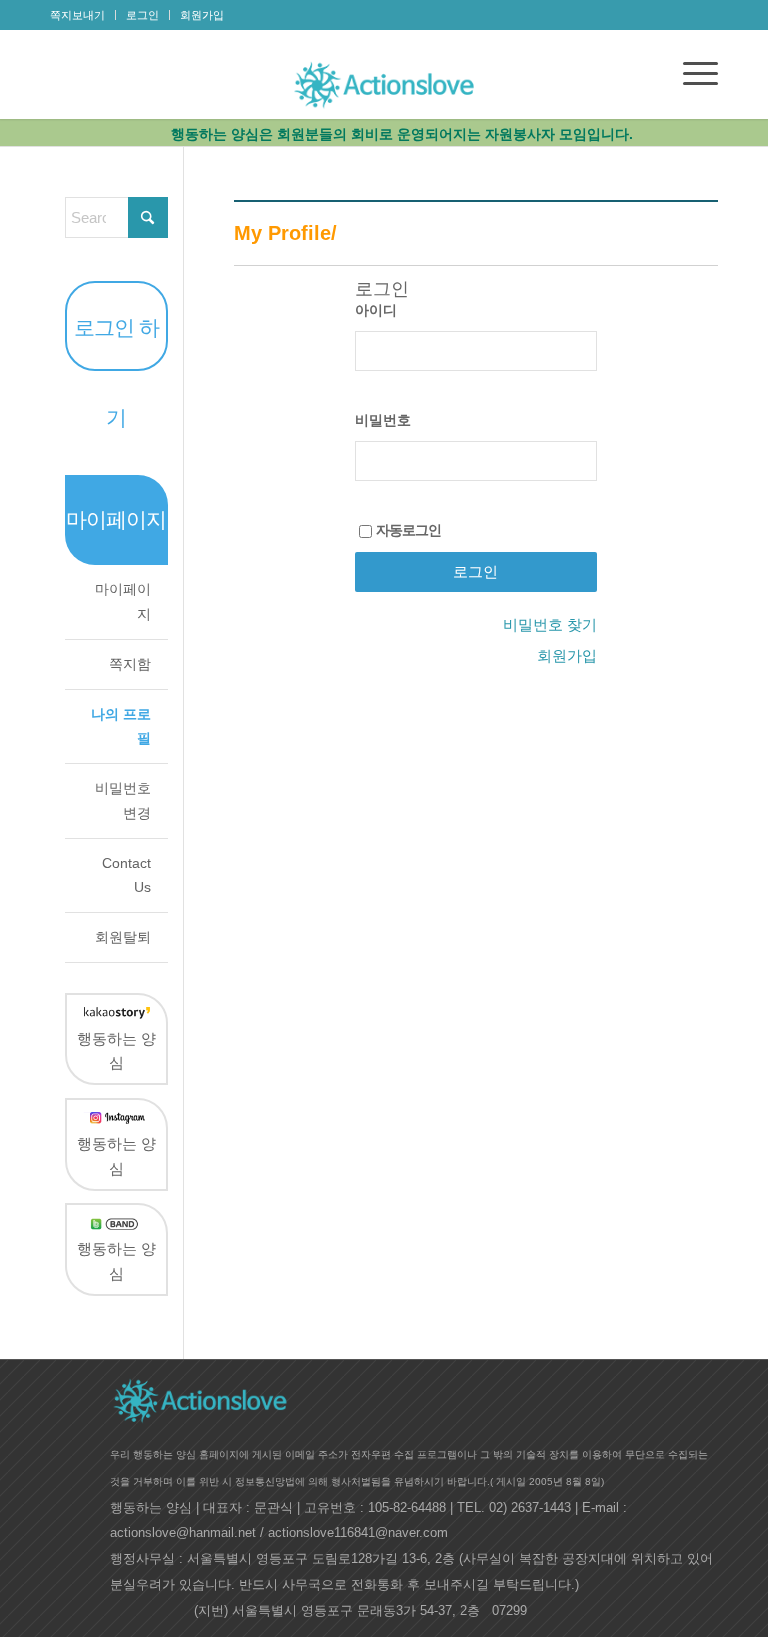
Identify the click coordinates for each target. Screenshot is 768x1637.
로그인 (142, 15)
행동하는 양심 (116, 1051)
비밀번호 (383, 420)
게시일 (511, 1481)
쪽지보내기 (77, 15)
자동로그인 (408, 531)
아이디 (376, 310)
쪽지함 (130, 664)
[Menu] (690, 74)
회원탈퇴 (123, 937)
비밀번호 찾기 (550, 624)
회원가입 (202, 15)
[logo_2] (383, 80)
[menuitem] (83, 15)
